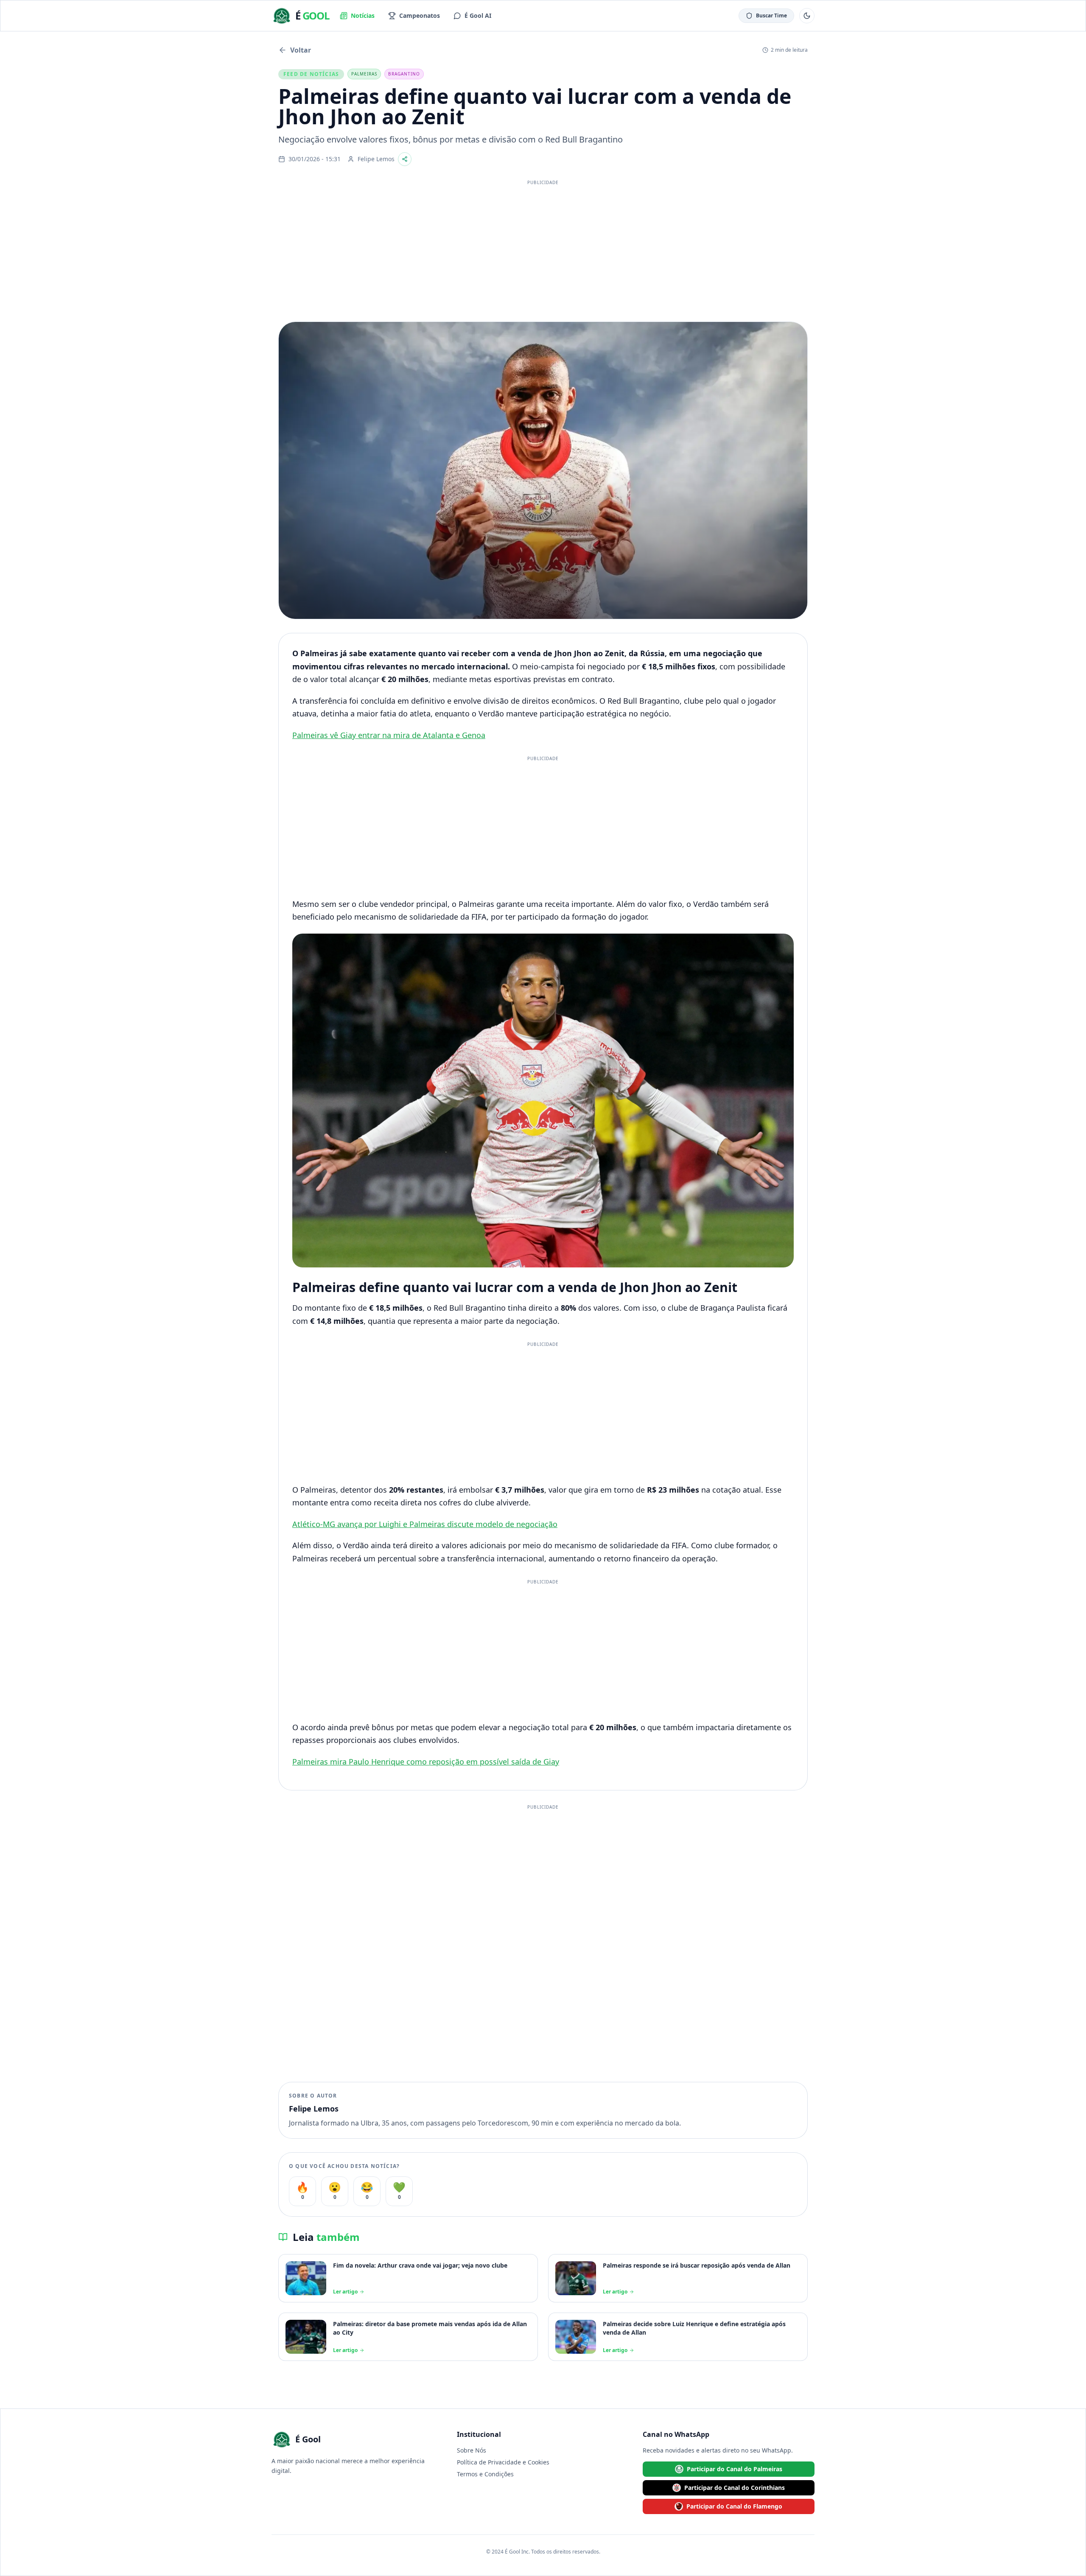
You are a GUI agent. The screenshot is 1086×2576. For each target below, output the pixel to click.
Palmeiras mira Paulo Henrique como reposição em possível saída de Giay (426, 1762)
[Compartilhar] (405, 159)
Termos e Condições (485, 2474)
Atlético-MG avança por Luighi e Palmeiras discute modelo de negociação (425, 1524)
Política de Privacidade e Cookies (503, 2462)
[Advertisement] (543, 249)
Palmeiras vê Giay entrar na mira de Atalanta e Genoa (389, 735)
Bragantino (404, 74)
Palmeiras (364, 74)
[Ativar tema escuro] (807, 16)
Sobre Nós (472, 2450)
